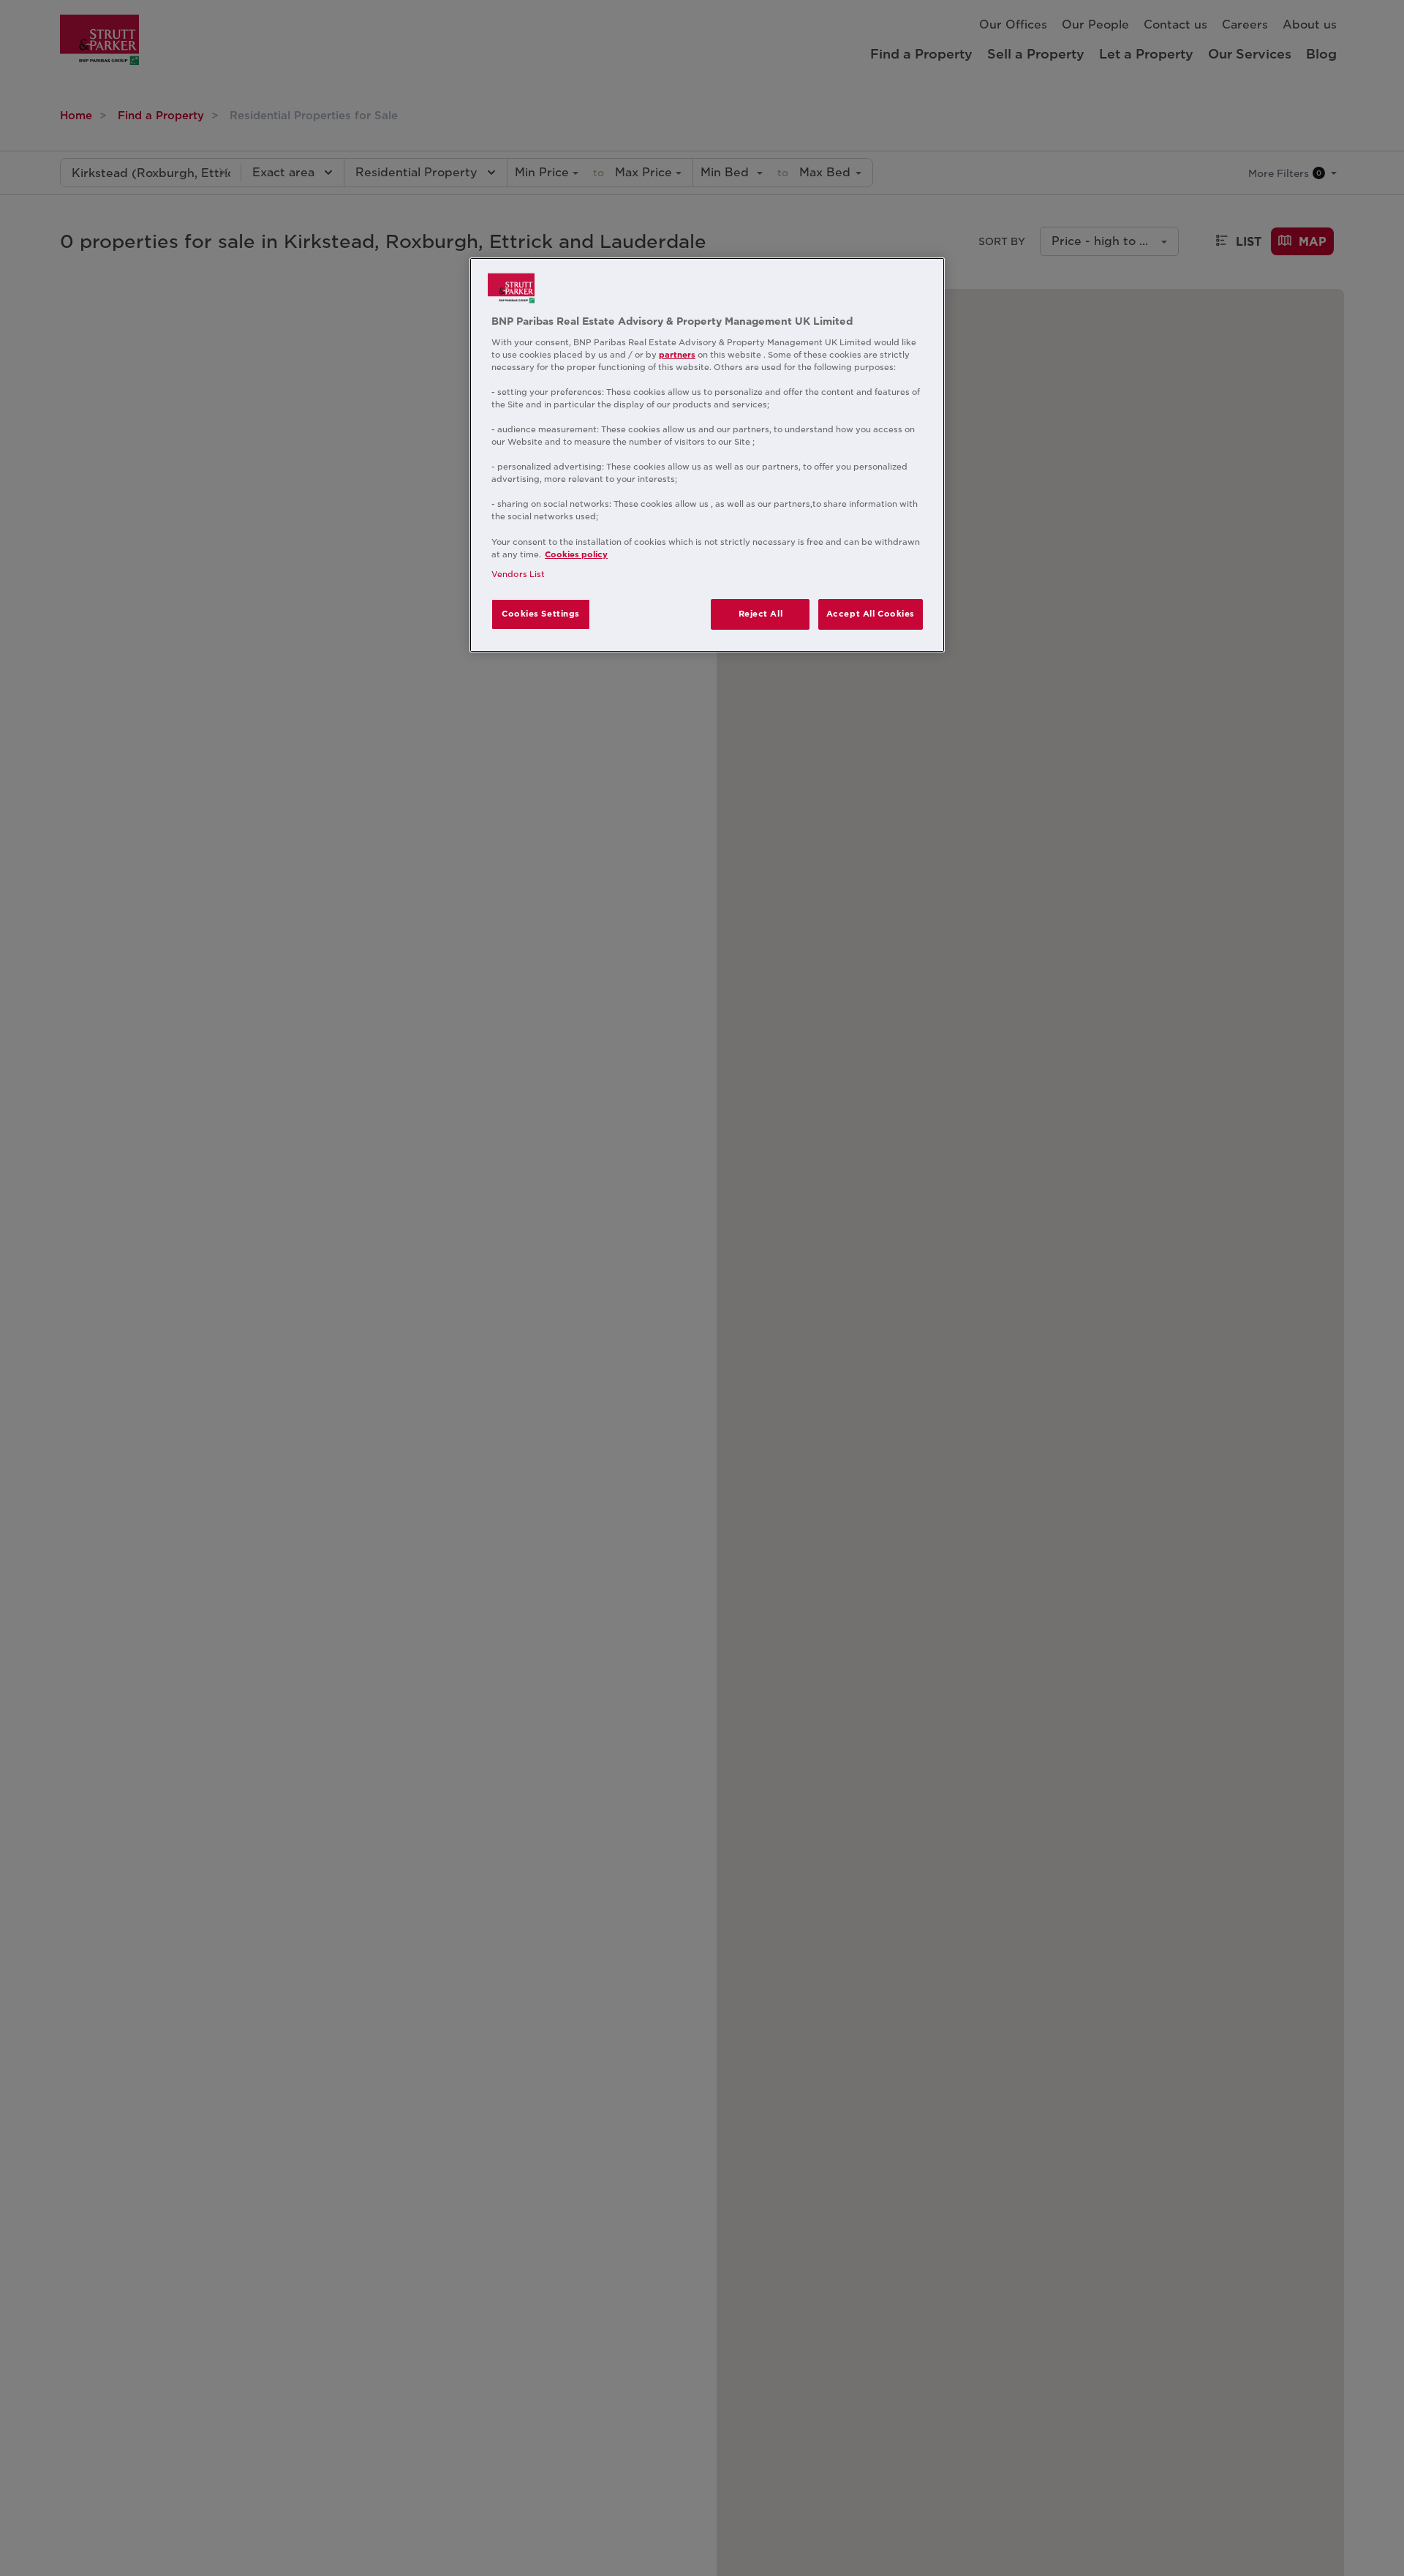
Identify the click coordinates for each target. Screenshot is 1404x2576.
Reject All (761, 614)
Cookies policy (576, 554)
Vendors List (518, 574)
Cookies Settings (541, 614)
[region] (707, 455)
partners (677, 355)
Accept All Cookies (871, 614)
